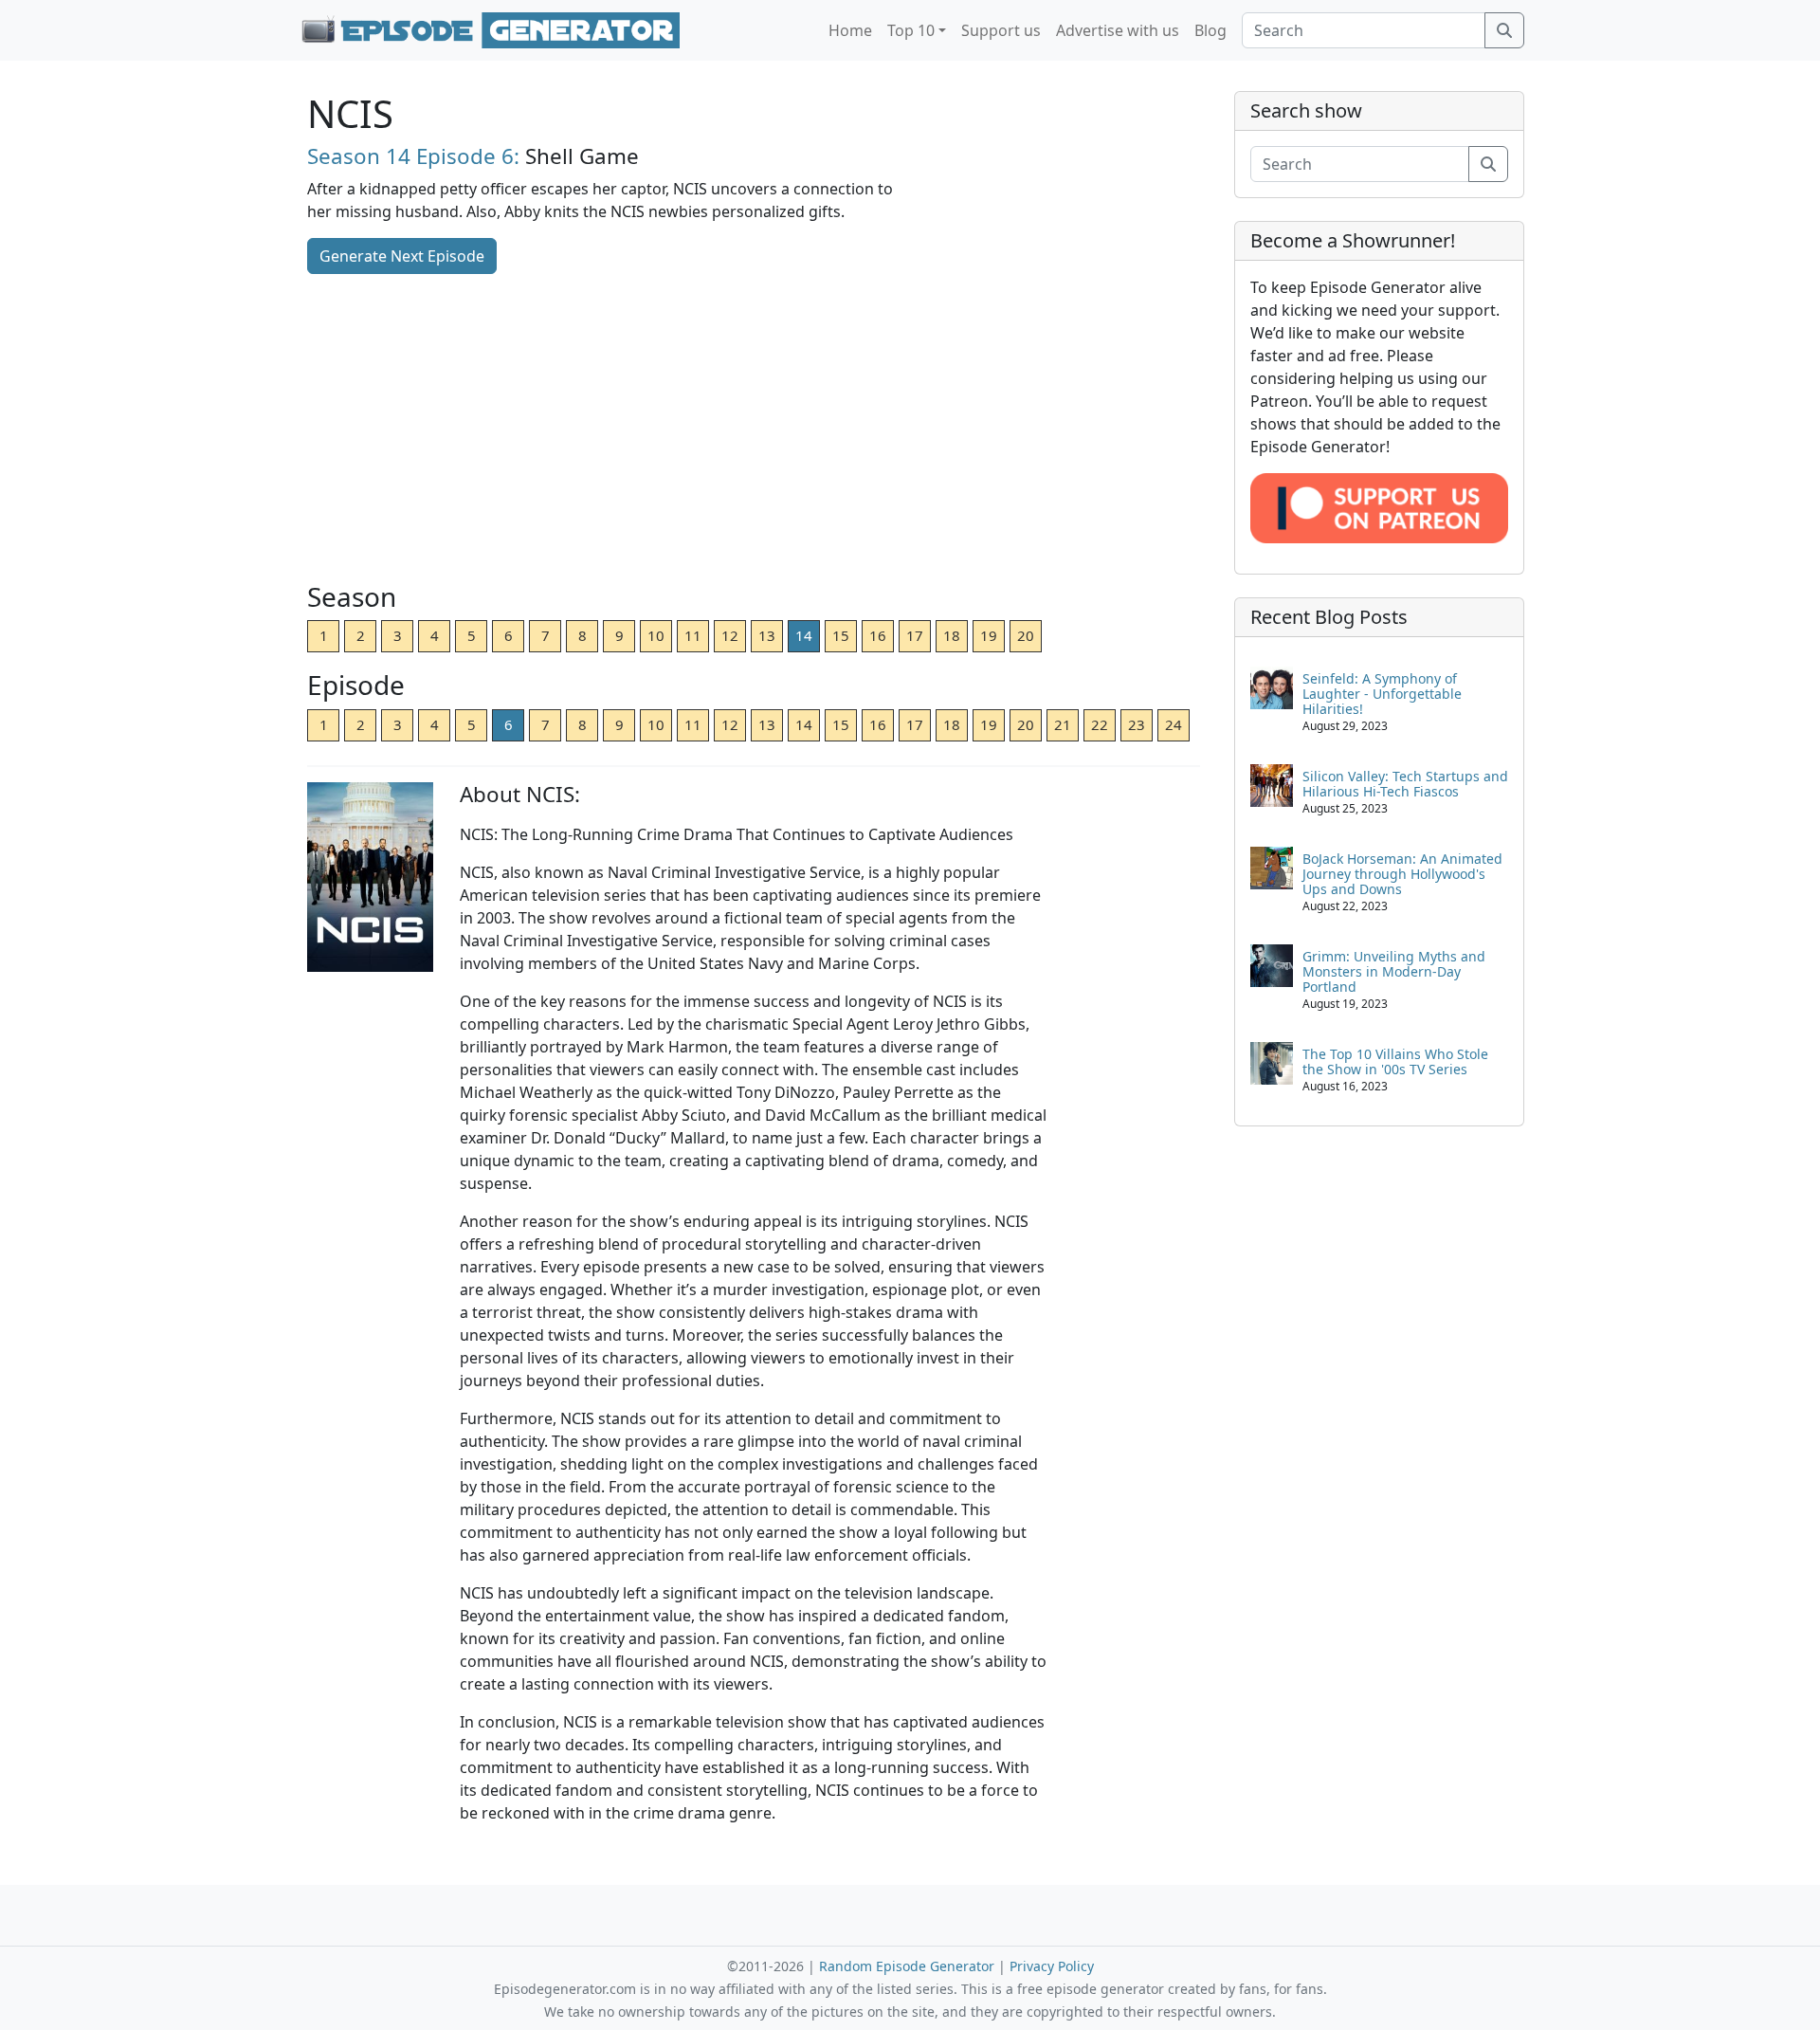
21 (1063, 724)
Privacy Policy (1052, 1966)
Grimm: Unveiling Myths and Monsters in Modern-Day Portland (1394, 971)
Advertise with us (1118, 30)
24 (1174, 724)
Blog (1210, 30)
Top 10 (911, 30)
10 (656, 635)
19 (989, 635)
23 (1137, 724)
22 (1100, 724)
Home (850, 30)
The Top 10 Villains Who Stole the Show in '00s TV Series (1395, 1061)
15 (841, 635)
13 (767, 635)
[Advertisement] (754, 430)
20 (1026, 635)
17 (915, 635)
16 (878, 635)
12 (730, 635)
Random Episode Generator (907, 1966)
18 (952, 635)
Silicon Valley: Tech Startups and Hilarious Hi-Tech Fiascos (1405, 784)
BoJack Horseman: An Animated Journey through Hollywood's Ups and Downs (1402, 874)
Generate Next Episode (402, 256)
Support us (1001, 30)
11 (693, 635)
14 (804, 635)
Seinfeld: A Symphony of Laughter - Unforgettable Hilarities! (1382, 694)
